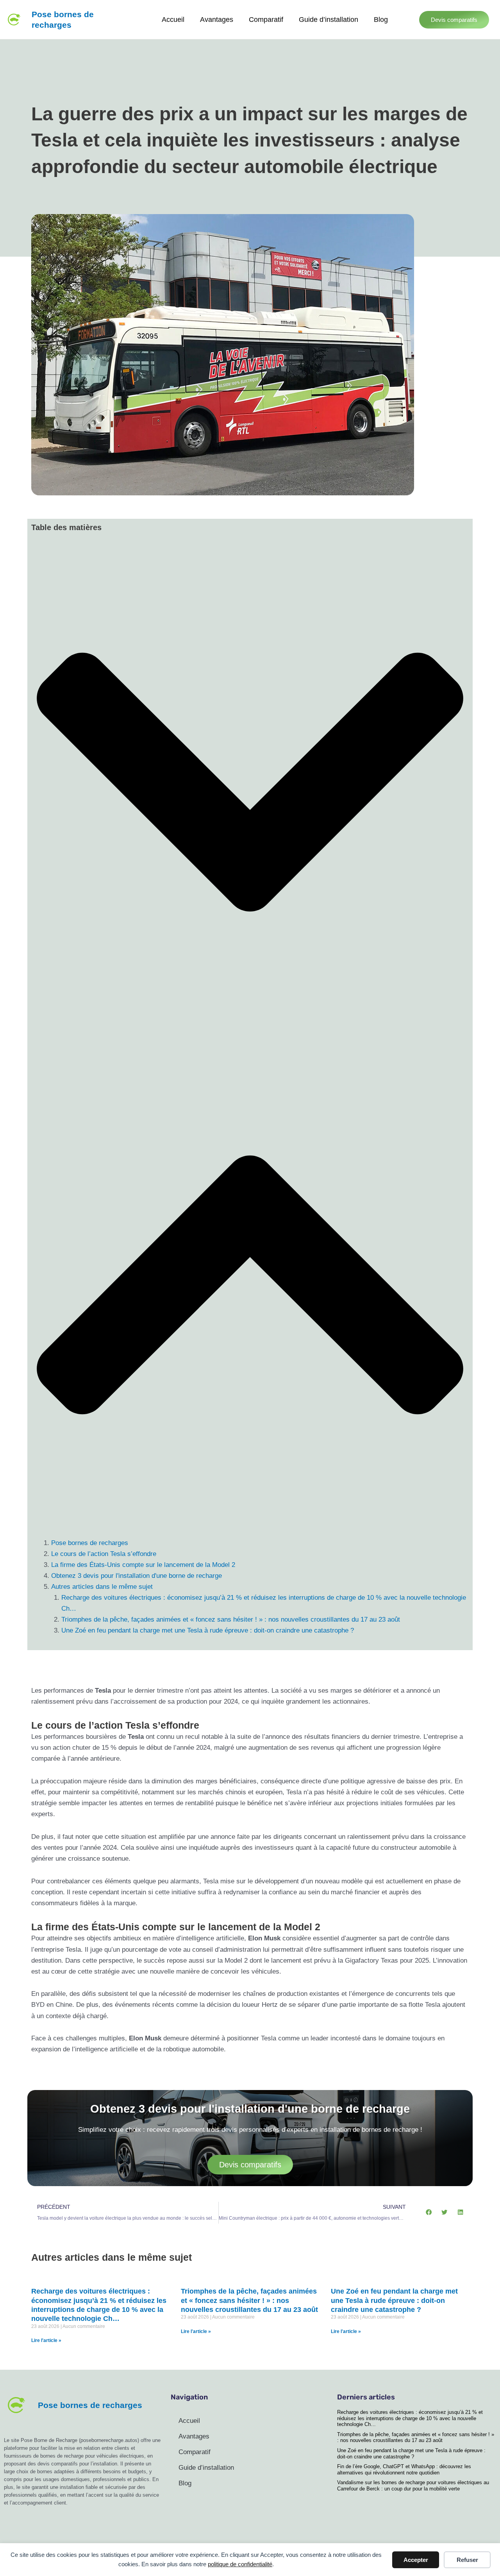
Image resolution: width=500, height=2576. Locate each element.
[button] (250, 783)
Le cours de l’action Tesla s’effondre (104, 1554)
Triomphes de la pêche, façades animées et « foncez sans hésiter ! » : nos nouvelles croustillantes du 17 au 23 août (231, 1619)
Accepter (416, 2560)
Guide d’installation (329, 20)
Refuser (467, 2560)
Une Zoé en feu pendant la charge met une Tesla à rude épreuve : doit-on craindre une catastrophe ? (208, 1630)
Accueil (173, 20)
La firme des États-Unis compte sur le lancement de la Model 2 (143, 1565)
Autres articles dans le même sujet (102, 1587)
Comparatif (266, 20)
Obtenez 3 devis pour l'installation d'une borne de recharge (137, 1576)
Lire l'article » (46, 2340)
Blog (381, 20)
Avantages (217, 20)
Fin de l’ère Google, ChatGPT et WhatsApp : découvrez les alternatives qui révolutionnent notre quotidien (404, 2470)
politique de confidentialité (240, 2564)
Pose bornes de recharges (90, 1543)
